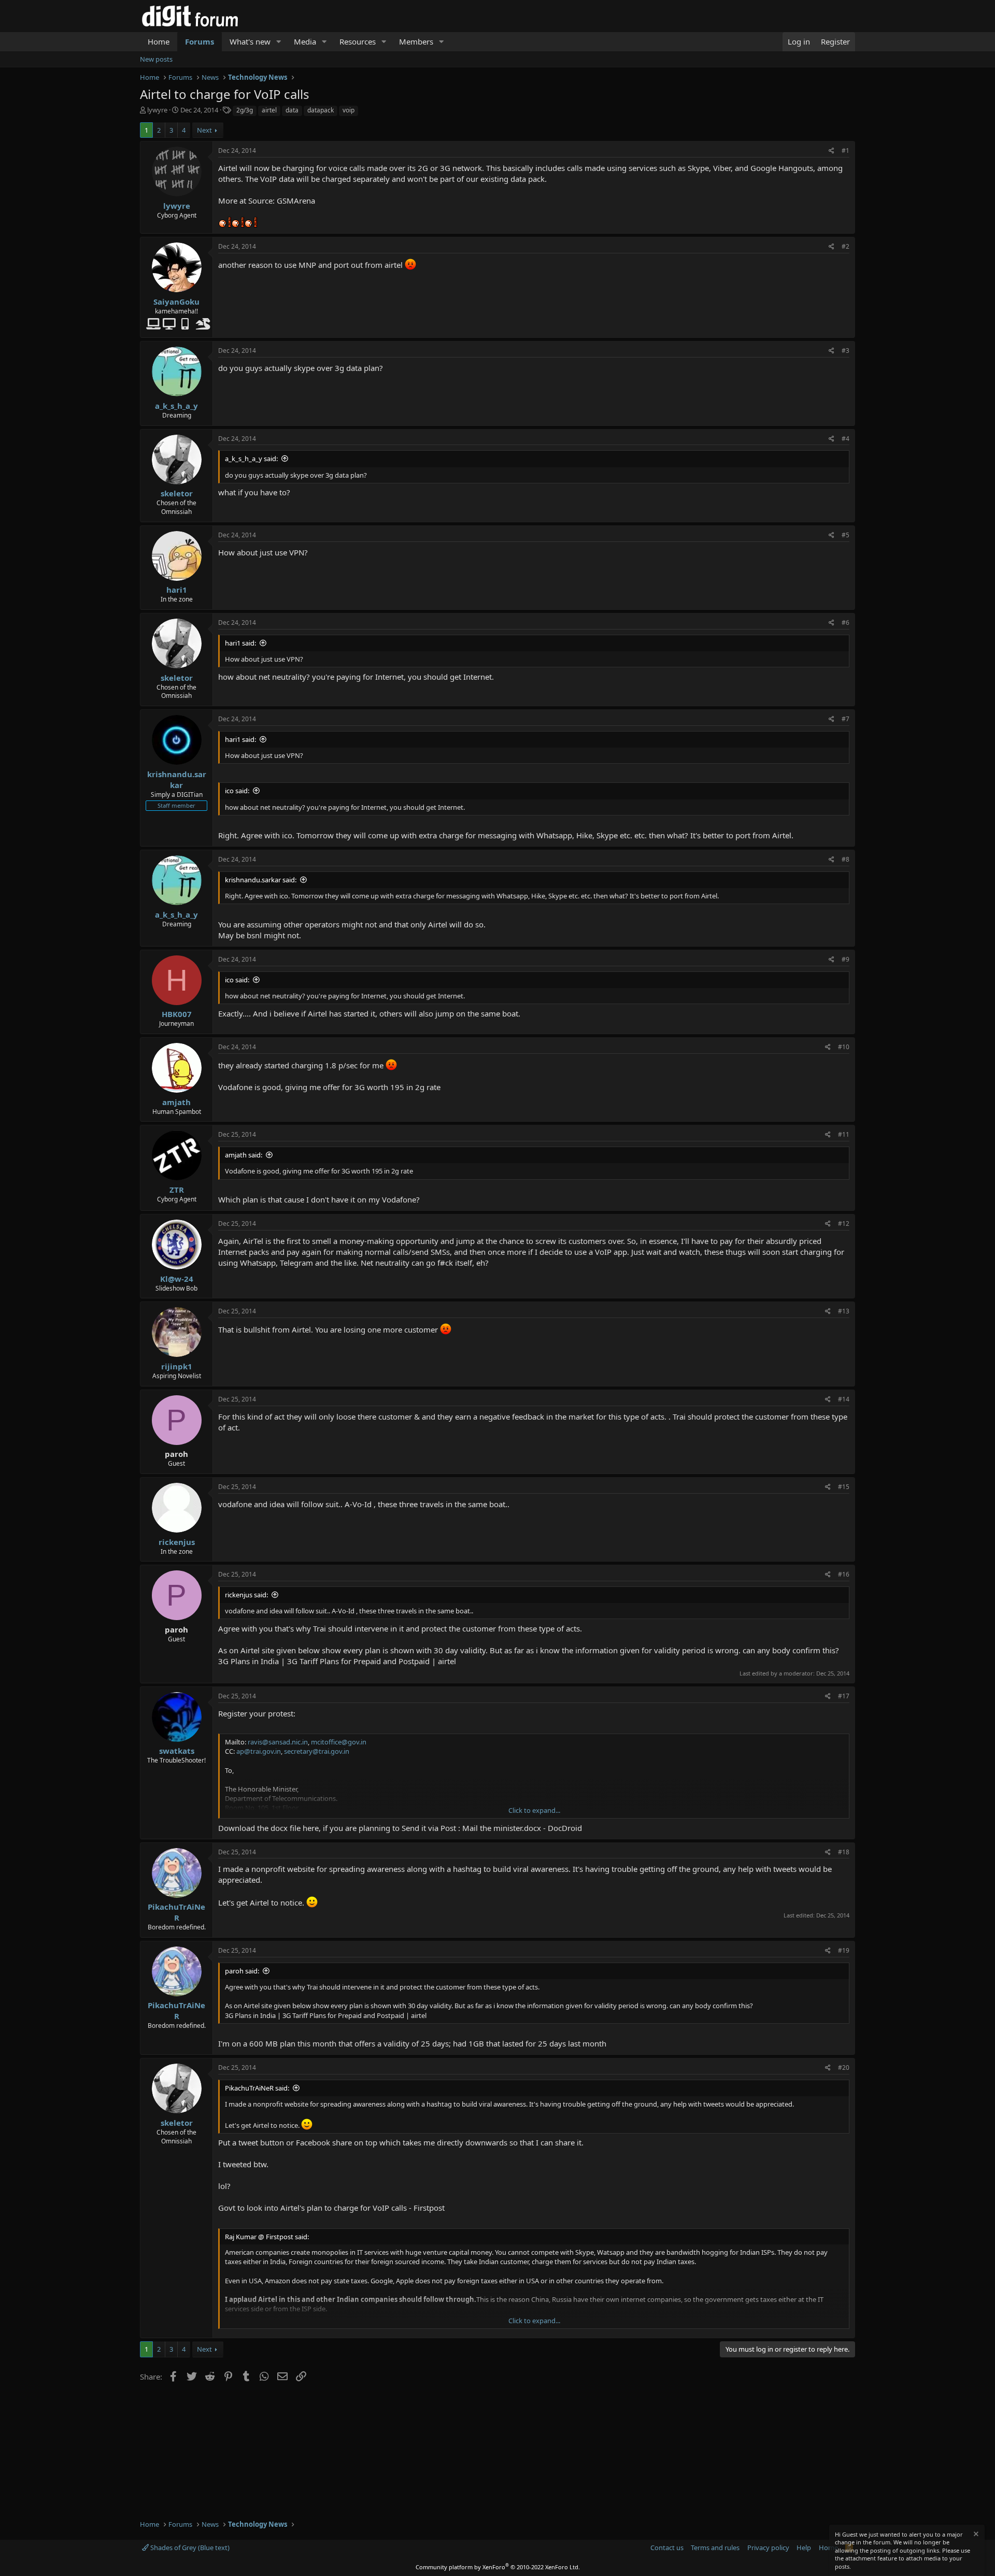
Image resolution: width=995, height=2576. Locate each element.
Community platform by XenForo (498, 2567)
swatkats (177, 1751)
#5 (845, 535)
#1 (845, 151)
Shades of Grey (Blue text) (189, 2548)
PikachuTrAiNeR (176, 1912)
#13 (844, 1311)
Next (204, 130)
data (292, 110)
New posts (156, 59)
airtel (269, 110)
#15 (844, 1487)
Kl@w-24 (177, 1279)
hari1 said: (240, 643)
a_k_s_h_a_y (176, 406)
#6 (845, 622)
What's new (250, 41)
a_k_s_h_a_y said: (251, 459)
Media (305, 41)
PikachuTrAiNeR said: (257, 2088)
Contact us (667, 2548)
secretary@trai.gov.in (317, 1751)
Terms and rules (715, 2548)
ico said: (237, 791)
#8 (845, 859)
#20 (844, 2067)
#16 (844, 1574)
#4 (845, 439)
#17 (844, 1696)
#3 (845, 350)
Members (416, 41)
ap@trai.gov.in (259, 1751)
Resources (358, 41)
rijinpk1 (177, 1366)
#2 (845, 246)
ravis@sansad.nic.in (278, 1742)
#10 (844, 1047)
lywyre (157, 110)
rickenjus (177, 1542)
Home (159, 41)
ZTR (177, 1190)
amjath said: (244, 1155)
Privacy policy (768, 2548)
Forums (200, 41)
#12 (844, 1223)
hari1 (177, 590)
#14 (844, 1399)
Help (804, 2548)
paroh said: (242, 1971)
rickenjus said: (246, 1595)
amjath (176, 1102)
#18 (844, 1852)
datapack (321, 110)
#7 (845, 719)
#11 (844, 1134)
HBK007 (177, 1014)
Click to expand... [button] (534, 1810)
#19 (844, 1950)
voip (349, 110)
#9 (845, 959)
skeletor (177, 493)
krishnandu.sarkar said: (261, 880)
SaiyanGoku (176, 302)
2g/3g (245, 110)
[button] (279, 42)
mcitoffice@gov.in (339, 1742)
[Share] (831, 151)
